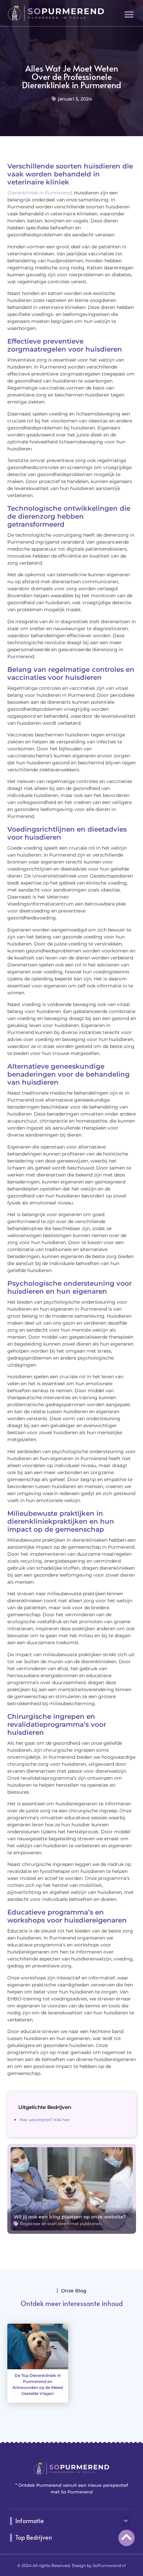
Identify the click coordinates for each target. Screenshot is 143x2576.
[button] (129, 14)
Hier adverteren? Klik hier (45, 2120)
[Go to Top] (127, 2537)
